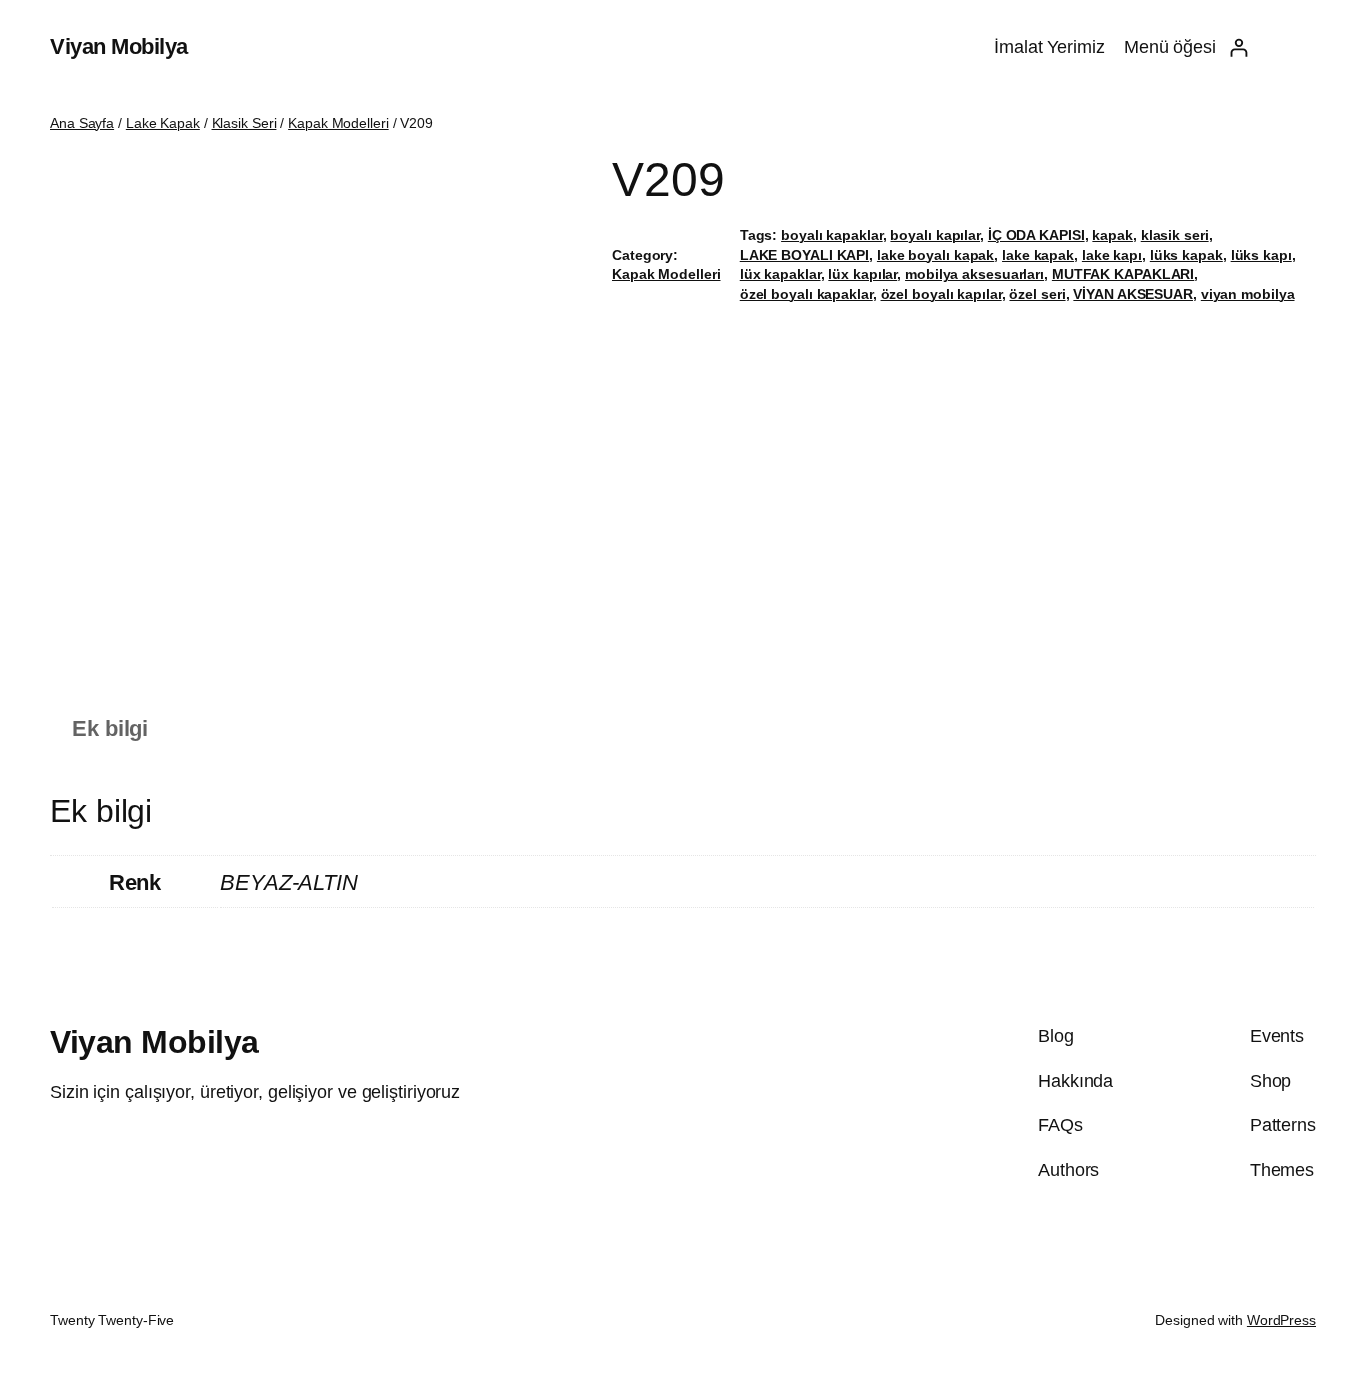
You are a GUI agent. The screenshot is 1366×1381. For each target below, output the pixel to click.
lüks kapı (1261, 255)
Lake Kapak (163, 123)
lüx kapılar (862, 274)
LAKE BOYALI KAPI (804, 255)
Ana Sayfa (82, 123)
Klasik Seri (244, 123)
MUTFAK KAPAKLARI (1123, 274)
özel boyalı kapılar (941, 294)
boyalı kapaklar (832, 235)
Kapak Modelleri (338, 123)
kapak (1112, 235)
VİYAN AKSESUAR (1133, 294)
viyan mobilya (1248, 294)
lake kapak (1038, 255)
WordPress (1281, 1320)
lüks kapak (1186, 255)
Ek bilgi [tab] (110, 728)
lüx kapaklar (780, 274)
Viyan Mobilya (119, 46)
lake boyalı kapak (935, 255)
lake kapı (1112, 255)
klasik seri (1175, 235)
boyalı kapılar (935, 235)
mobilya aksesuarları (974, 274)
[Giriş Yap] (1238, 47)
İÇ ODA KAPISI (1036, 235)
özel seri (1037, 294)
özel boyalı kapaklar (806, 294)
